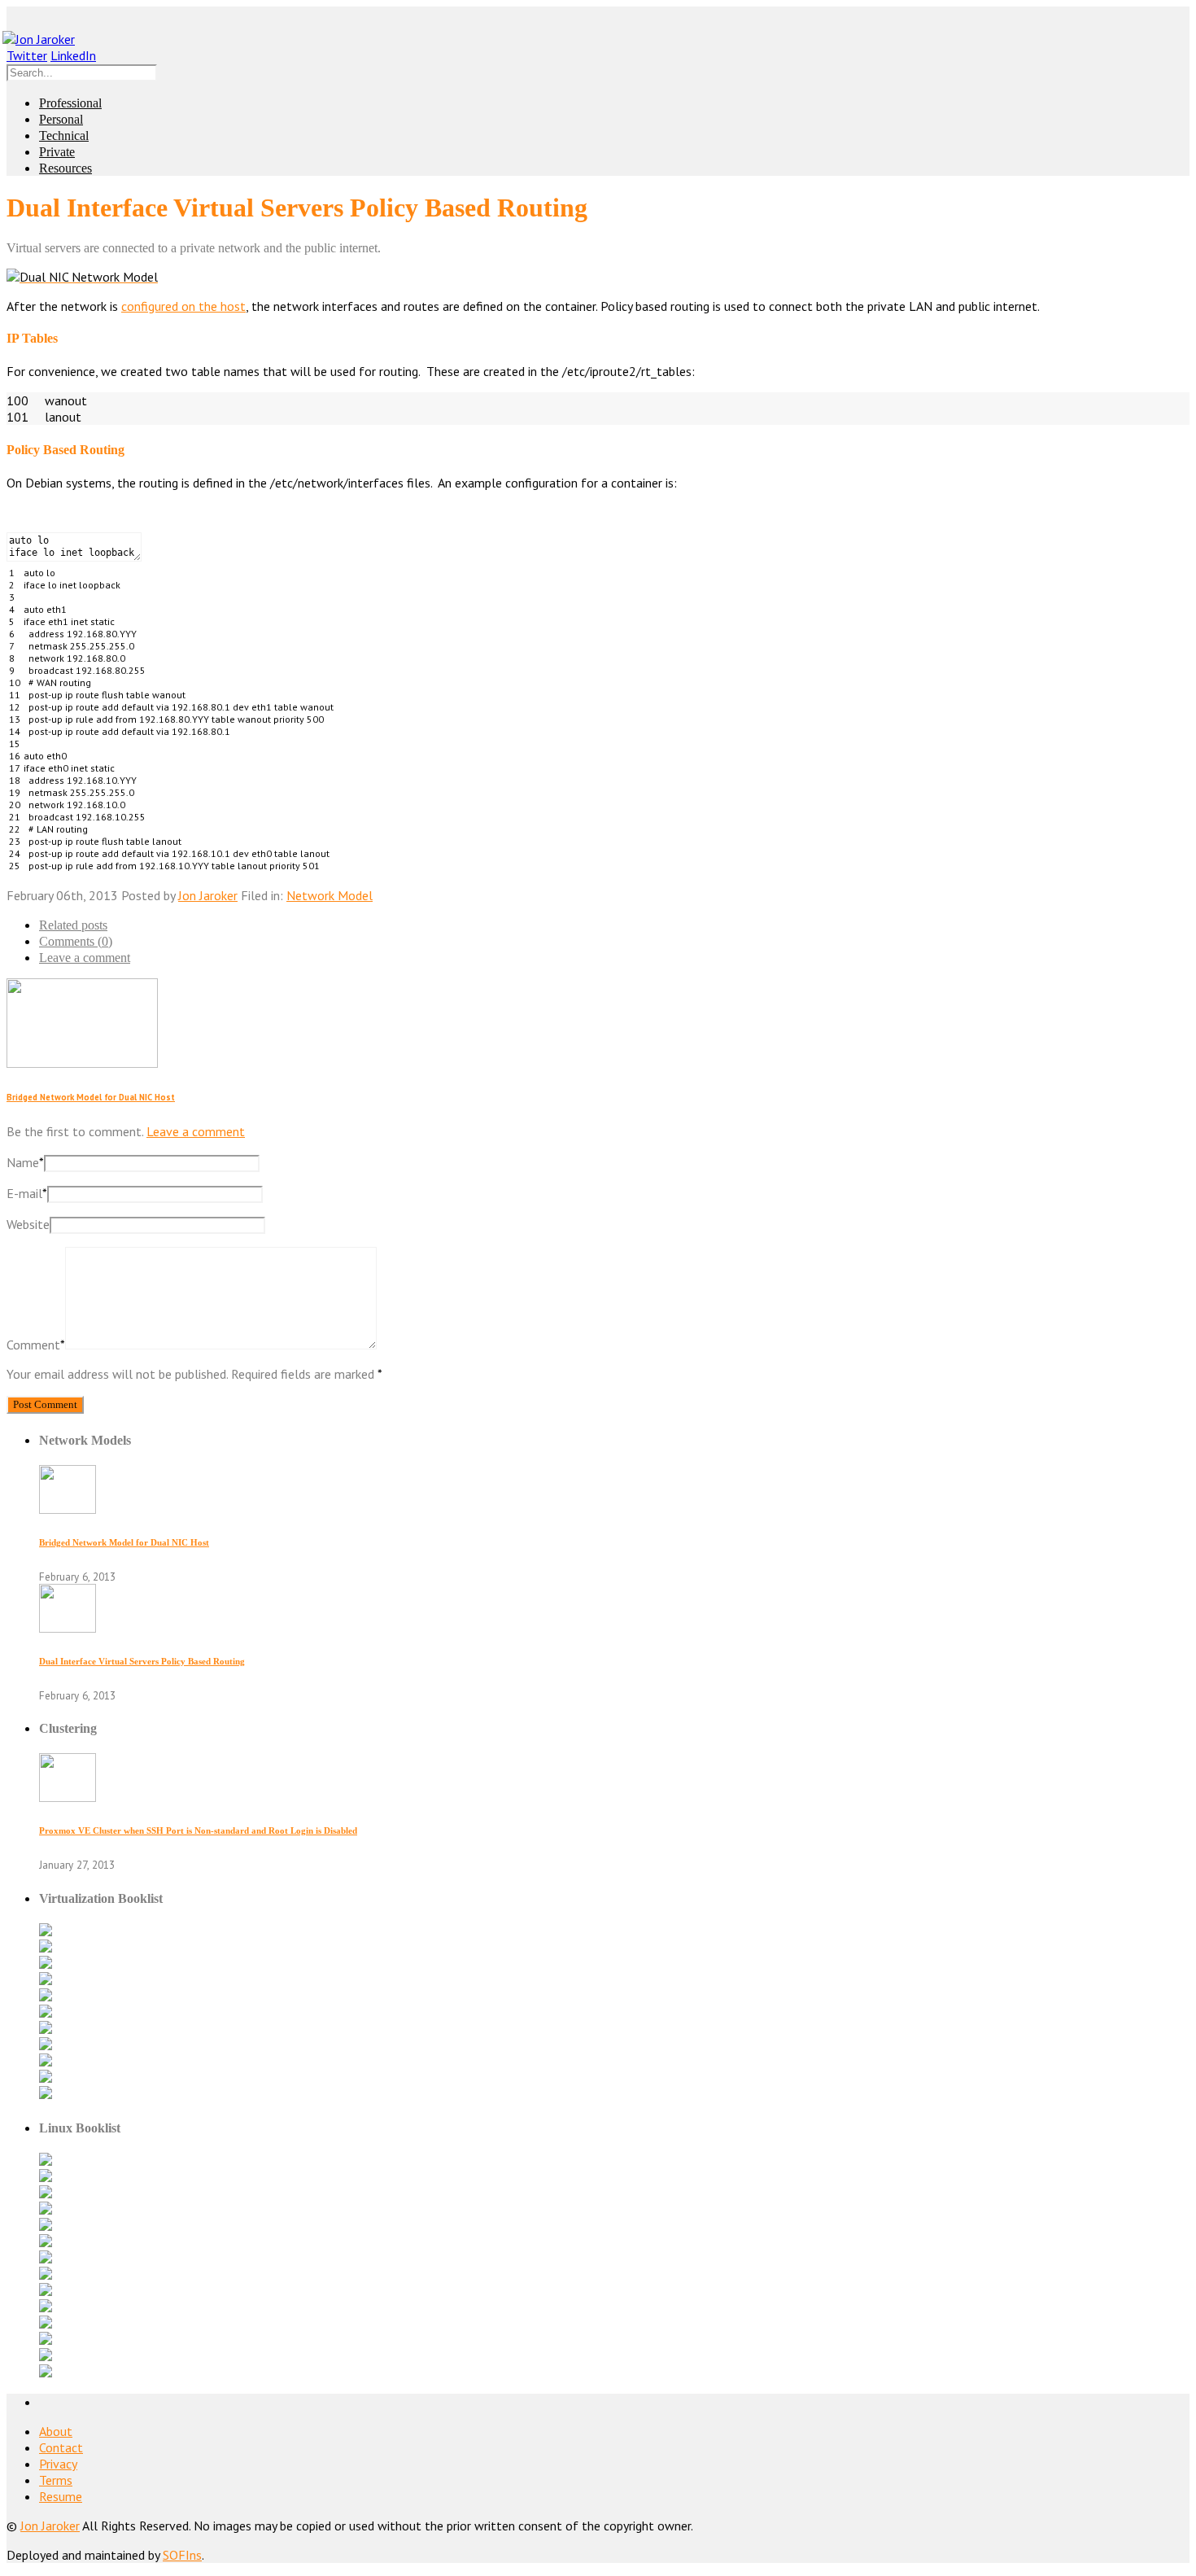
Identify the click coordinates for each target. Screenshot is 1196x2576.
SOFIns (182, 2555)
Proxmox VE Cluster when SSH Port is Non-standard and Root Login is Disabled (198, 1830)
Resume (61, 2496)
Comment (36, 1345)
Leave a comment (85, 958)
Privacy (58, 2464)
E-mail (27, 1193)
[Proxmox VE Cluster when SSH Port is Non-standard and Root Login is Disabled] (68, 1797)
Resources (65, 168)
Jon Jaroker (208, 895)
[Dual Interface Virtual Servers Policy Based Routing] (68, 1628)
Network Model (330, 895)
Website (28, 1224)
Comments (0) (76, 941)
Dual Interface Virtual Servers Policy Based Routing (142, 1661)
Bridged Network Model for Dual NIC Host (91, 1097)
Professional (70, 103)
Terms (56, 2480)
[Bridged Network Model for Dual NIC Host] (68, 1509)
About (56, 2431)
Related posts (73, 925)
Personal (61, 119)
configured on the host (183, 306)
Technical (64, 136)
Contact (61, 2447)
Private (57, 152)
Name (25, 1162)
